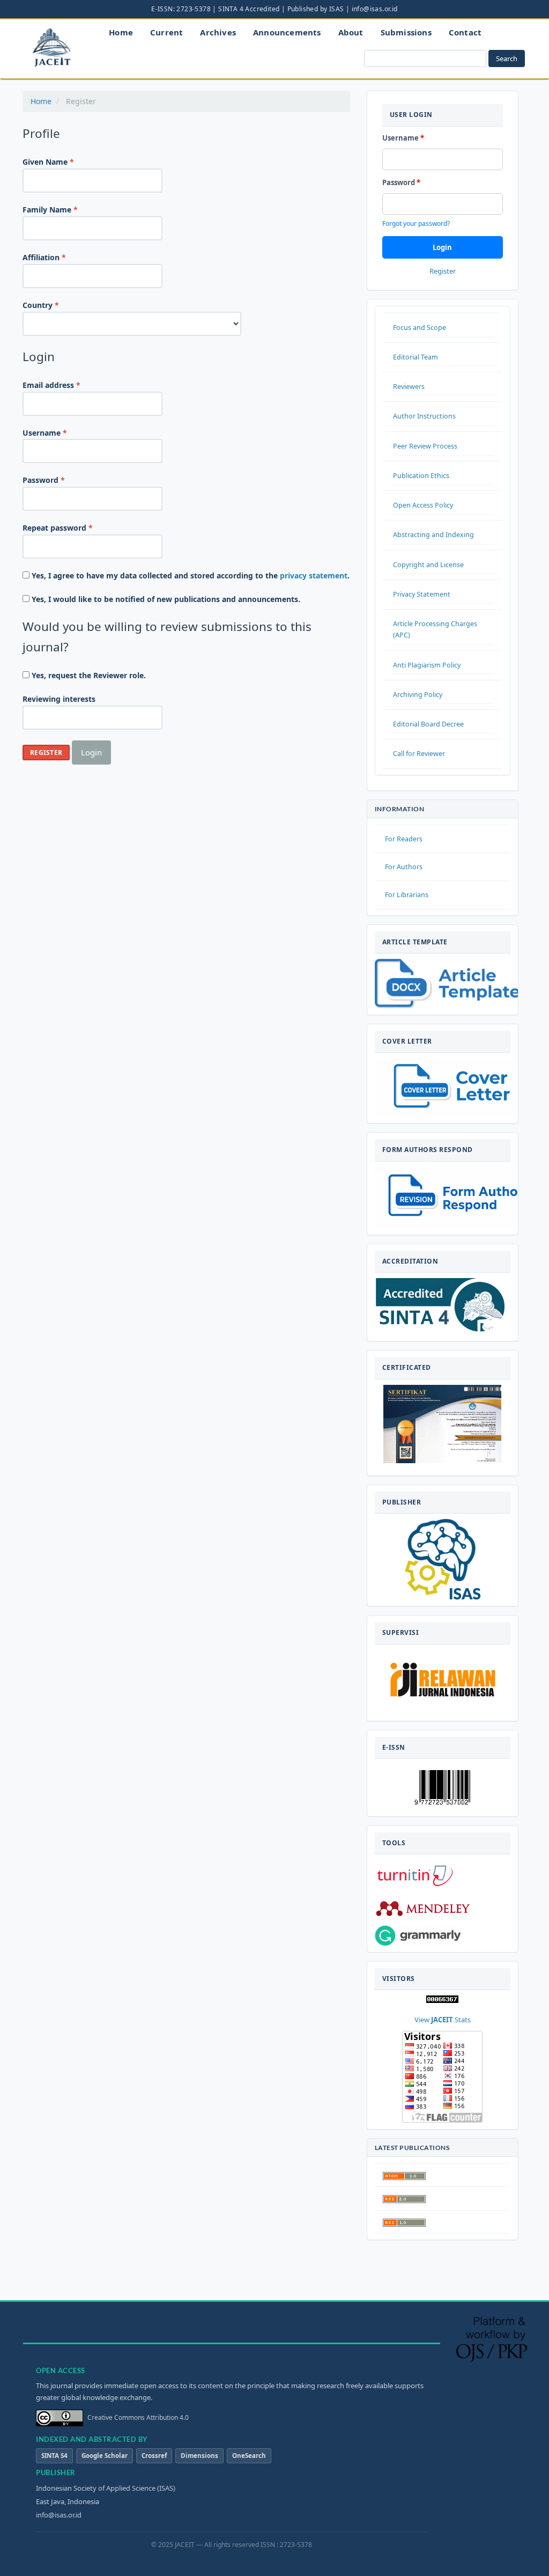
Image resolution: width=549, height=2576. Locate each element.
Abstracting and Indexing (433, 535)
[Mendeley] (423, 1908)
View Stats (443, 2020)
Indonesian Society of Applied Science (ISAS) (106, 2488)
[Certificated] (442, 1423)
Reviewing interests (59, 699)
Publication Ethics (421, 476)
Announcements (287, 32)
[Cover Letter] (461, 1087)
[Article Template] (447, 984)
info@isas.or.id (59, 2515)
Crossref (154, 2456)
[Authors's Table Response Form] (456, 1198)
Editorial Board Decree (428, 724)
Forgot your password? (416, 223)
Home (121, 32)
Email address (68, 385)
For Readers (404, 839)
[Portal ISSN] (442, 1786)
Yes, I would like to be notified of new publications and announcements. (165, 599)
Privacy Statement (422, 594)
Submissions (406, 32)
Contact (465, 32)
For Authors (404, 867)
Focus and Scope (420, 328)
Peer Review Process (425, 446)
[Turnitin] (415, 1875)
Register (46, 753)
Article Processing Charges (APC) (435, 629)
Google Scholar (105, 2456)
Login (91, 752)
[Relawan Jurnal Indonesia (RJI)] (442, 1682)
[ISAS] (443, 1559)
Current (166, 32)
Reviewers (409, 387)
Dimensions (199, 2456)
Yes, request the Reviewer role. (88, 675)
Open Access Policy (423, 505)
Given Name (65, 162)
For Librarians (407, 895)
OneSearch (249, 2456)
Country (57, 305)
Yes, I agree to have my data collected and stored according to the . (190, 575)
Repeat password (74, 527)
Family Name (66, 209)
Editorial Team (416, 357)
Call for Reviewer (419, 754)
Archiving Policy (418, 695)
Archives (218, 32)
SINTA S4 (54, 2456)
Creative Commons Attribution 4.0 (138, 2417)
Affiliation (61, 257)
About (351, 32)
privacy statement (314, 575)
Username (61, 432)
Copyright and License (428, 565)
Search (507, 58)
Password (60, 480)
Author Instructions (424, 416)
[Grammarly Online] (418, 1936)
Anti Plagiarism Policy (427, 665)
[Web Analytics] (442, 1999)
